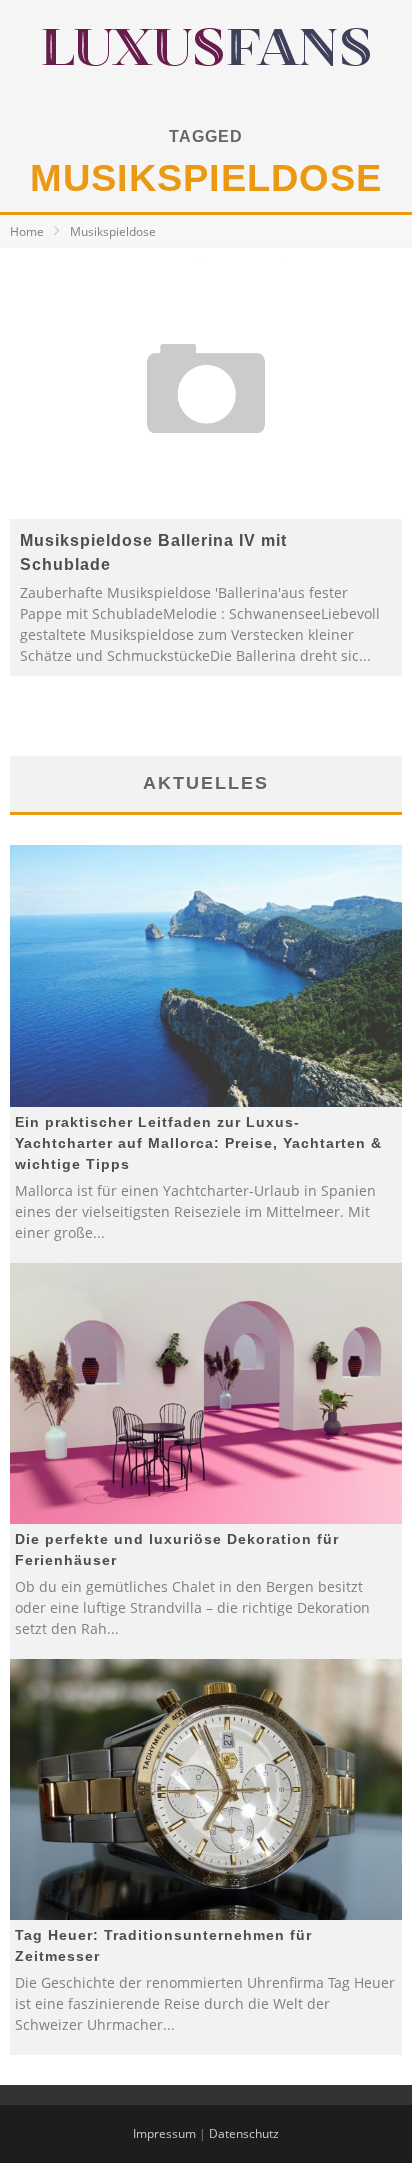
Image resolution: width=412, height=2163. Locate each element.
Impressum (164, 2133)
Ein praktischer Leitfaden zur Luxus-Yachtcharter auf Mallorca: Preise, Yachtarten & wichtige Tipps (198, 1143)
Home (27, 231)
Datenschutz (244, 2133)
